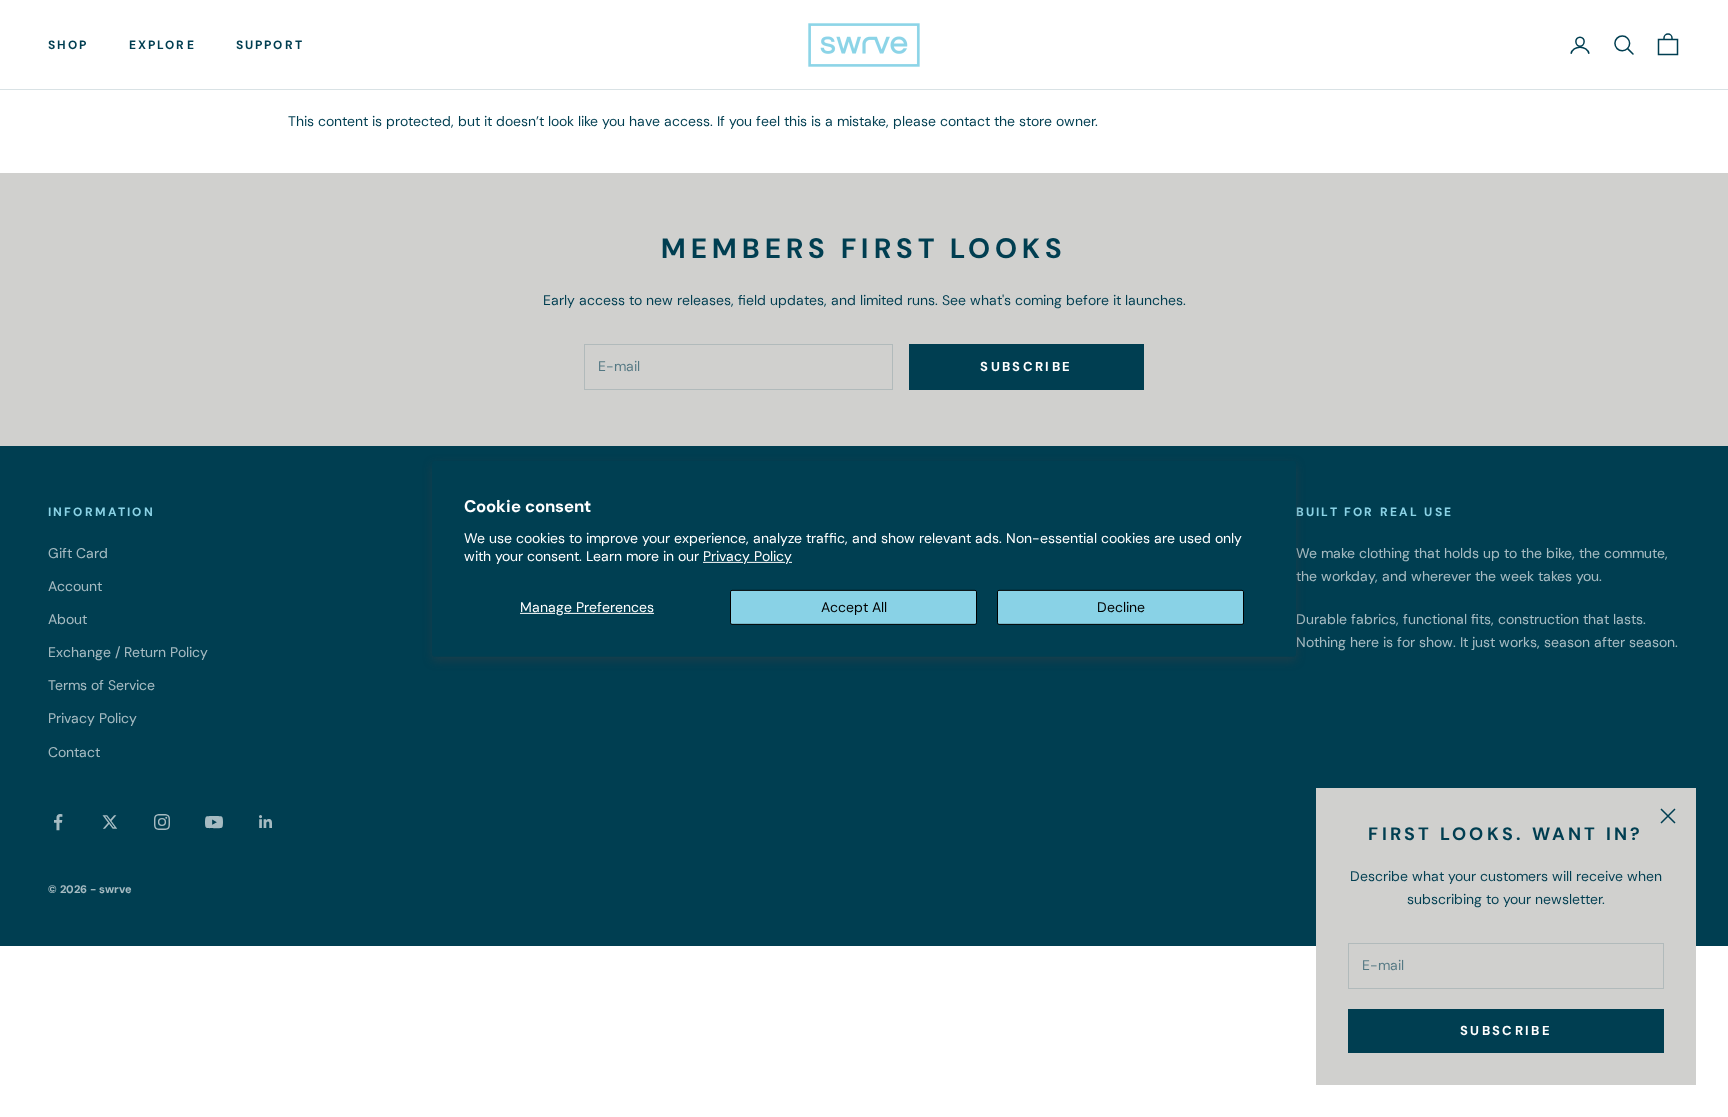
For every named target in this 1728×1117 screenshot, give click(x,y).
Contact (74, 752)
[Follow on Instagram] (162, 822)
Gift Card (78, 553)
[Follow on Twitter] (110, 822)
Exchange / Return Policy (128, 652)
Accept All (854, 607)
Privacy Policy (747, 556)
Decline (1121, 607)
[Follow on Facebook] (58, 822)
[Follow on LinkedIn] (266, 822)
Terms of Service (101, 685)
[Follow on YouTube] (214, 822)
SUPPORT (270, 45)
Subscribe (1506, 1030)
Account (75, 586)
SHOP (68, 45)
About (67, 619)
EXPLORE (162, 45)
